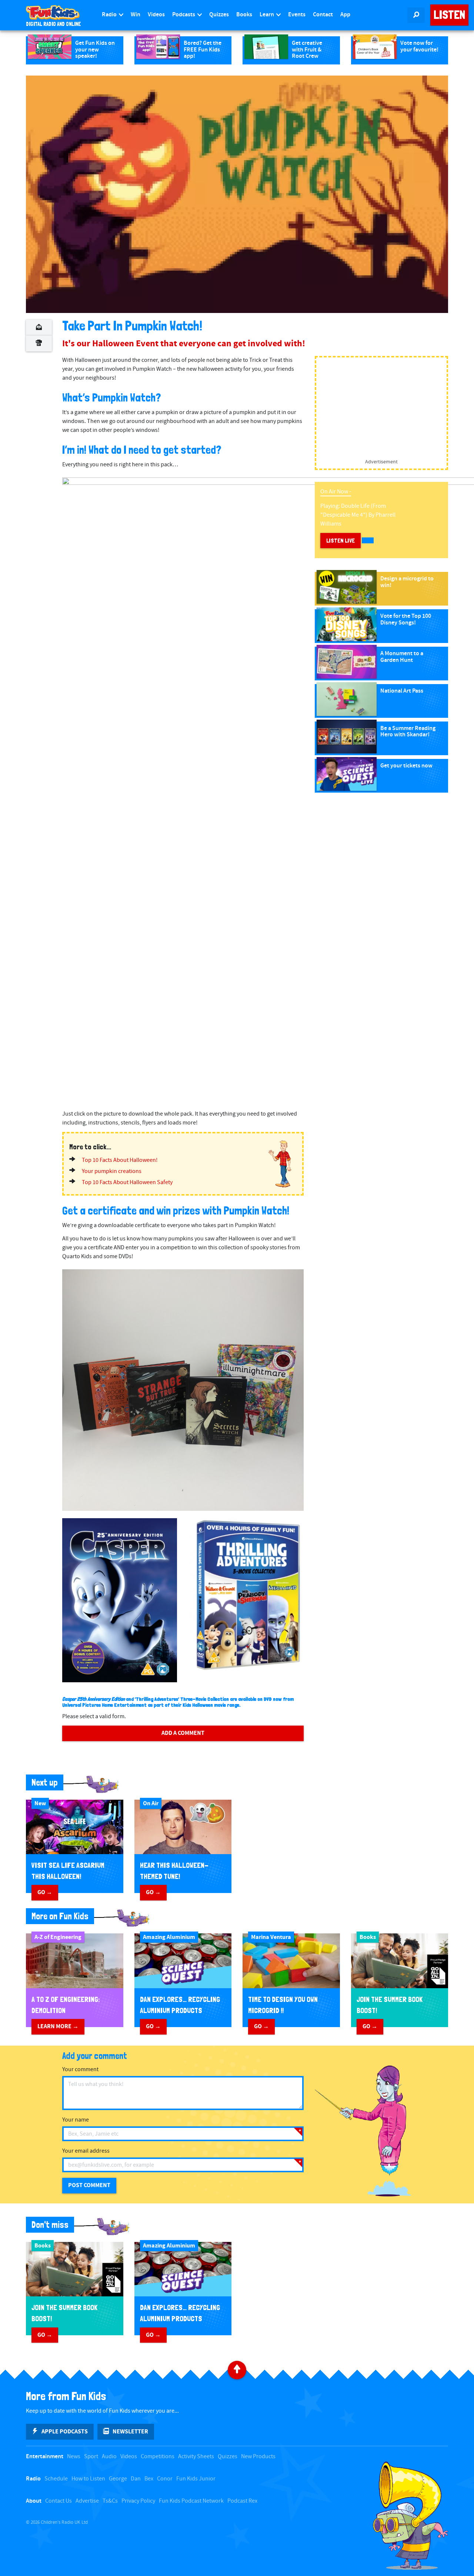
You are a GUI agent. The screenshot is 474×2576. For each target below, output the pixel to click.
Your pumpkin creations (112, 1171)
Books (244, 15)
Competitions (158, 2457)
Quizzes (219, 15)
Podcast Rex (242, 2501)
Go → (45, 1892)
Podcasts (184, 15)
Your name (76, 2120)
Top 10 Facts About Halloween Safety (127, 1182)
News (74, 2457)
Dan (136, 2479)
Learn (267, 15)
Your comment (80, 2070)
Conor (165, 2479)
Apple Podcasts (65, 2432)
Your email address (86, 2151)
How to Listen (88, 2479)
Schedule (56, 2479)
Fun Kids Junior (196, 2479)
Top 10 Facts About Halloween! (120, 1160)
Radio (110, 15)
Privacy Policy (138, 2501)
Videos (156, 15)
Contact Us (59, 2501)
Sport (91, 2457)
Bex (149, 2479)
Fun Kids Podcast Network (191, 2501)
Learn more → (58, 2026)
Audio (109, 2457)
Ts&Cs (110, 2501)
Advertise (87, 2501)
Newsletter (130, 2432)
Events (297, 15)
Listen (449, 15)
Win (136, 15)
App (345, 15)
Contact (323, 15)
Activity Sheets (196, 2457)
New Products (258, 2457)
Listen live (341, 541)
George (118, 2479)
